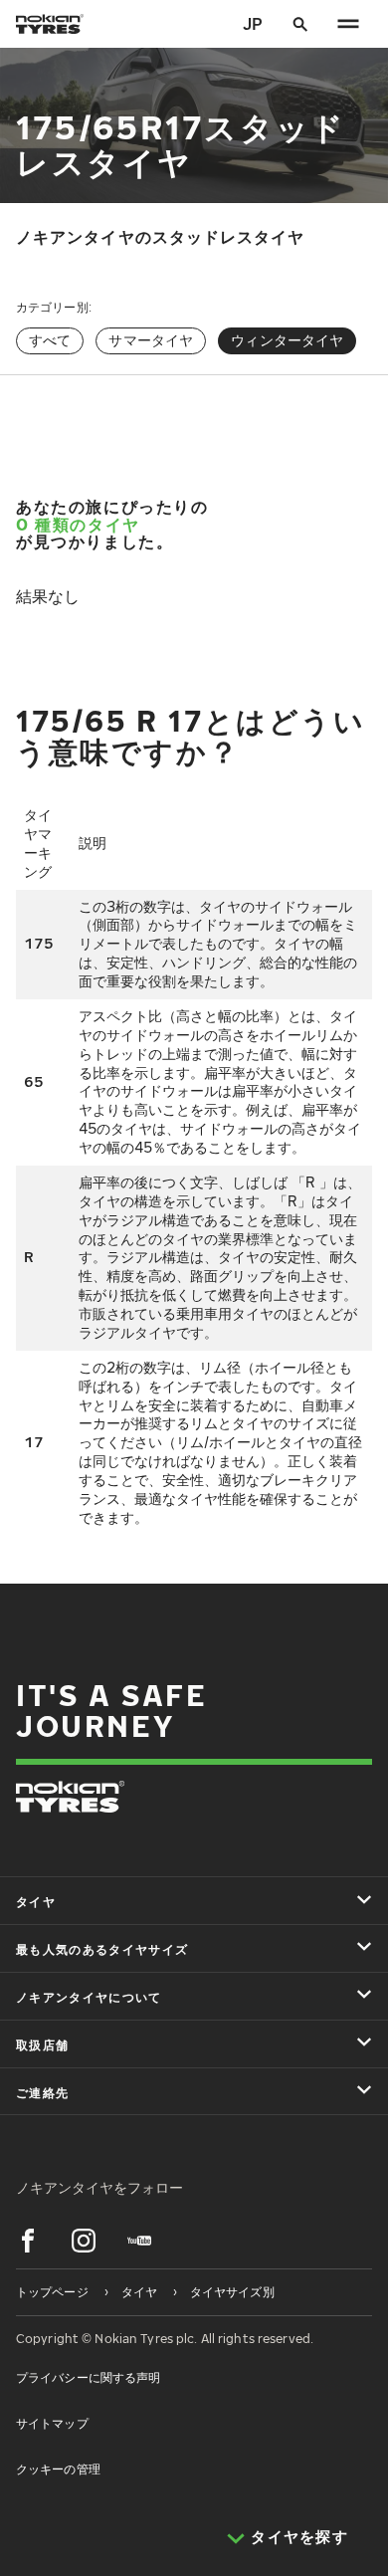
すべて (50, 340)
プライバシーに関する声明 (88, 2377)
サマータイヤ (151, 340)
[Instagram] (84, 2241)
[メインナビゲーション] (348, 24)
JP (253, 24)
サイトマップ (52, 2423)
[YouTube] (139, 2241)
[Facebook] (28, 2241)
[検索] (300, 24)
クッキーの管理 (58, 2469)
